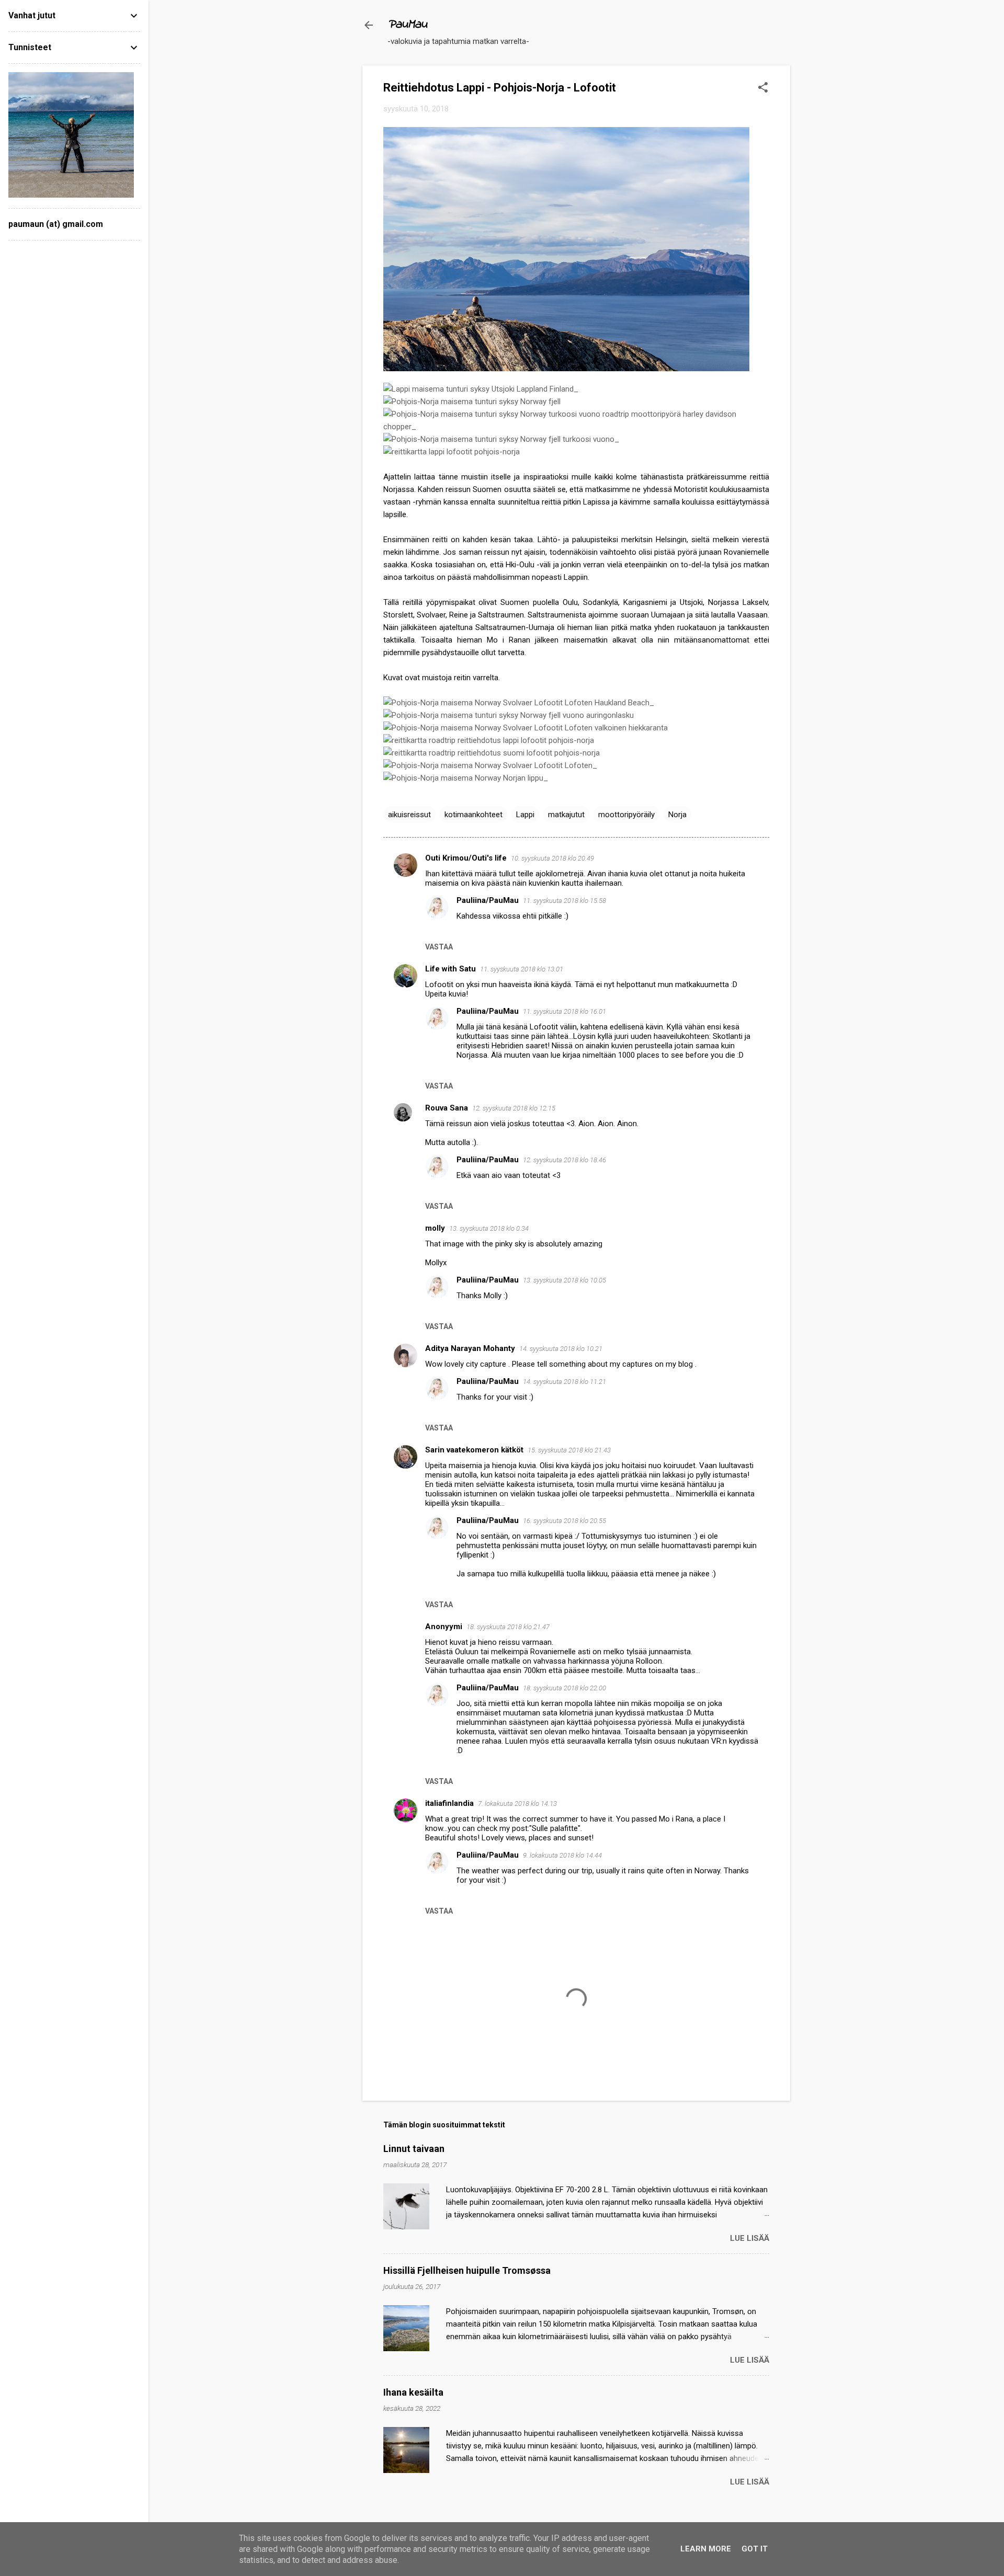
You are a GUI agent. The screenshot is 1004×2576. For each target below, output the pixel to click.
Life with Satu (450, 969)
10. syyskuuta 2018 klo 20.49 (552, 858)
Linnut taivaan (414, 2149)
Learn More (706, 2549)
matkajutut (566, 815)
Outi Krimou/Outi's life (466, 858)
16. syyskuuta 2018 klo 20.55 (564, 1521)
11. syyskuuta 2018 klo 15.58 (564, 901)
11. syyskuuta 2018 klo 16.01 (564, 1011)
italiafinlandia (449, 1803)
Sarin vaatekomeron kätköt (474, 1450)
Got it (755, 2549)
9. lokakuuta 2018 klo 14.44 (562, 1855)
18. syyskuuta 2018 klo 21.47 (508, 1627)
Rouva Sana (447, 1108)
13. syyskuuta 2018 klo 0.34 (489, 1228)
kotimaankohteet (474, 815)
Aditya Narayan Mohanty (470, 1348)
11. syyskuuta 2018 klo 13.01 (522, 969)
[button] (763, 88)
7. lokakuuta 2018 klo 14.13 (517, 1804)
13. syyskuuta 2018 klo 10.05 (564, 1280)
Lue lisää (750, 2238)
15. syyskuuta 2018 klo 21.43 (569, 1450)
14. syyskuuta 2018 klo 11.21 (564, 1382)
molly (435, 1228)
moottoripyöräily (626, 815)
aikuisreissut (409, 815)
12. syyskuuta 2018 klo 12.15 (514, 1108)
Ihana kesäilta (413, 2392)
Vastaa (439, 947)
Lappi (525, 815)
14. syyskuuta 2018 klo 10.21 (561, 1349)
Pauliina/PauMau (488, 900)
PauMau (407, 25)
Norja (677, 815)
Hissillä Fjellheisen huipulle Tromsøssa (467, 2270)
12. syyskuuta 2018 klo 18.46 (564, 1160)
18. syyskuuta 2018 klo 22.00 (564, 1688)
